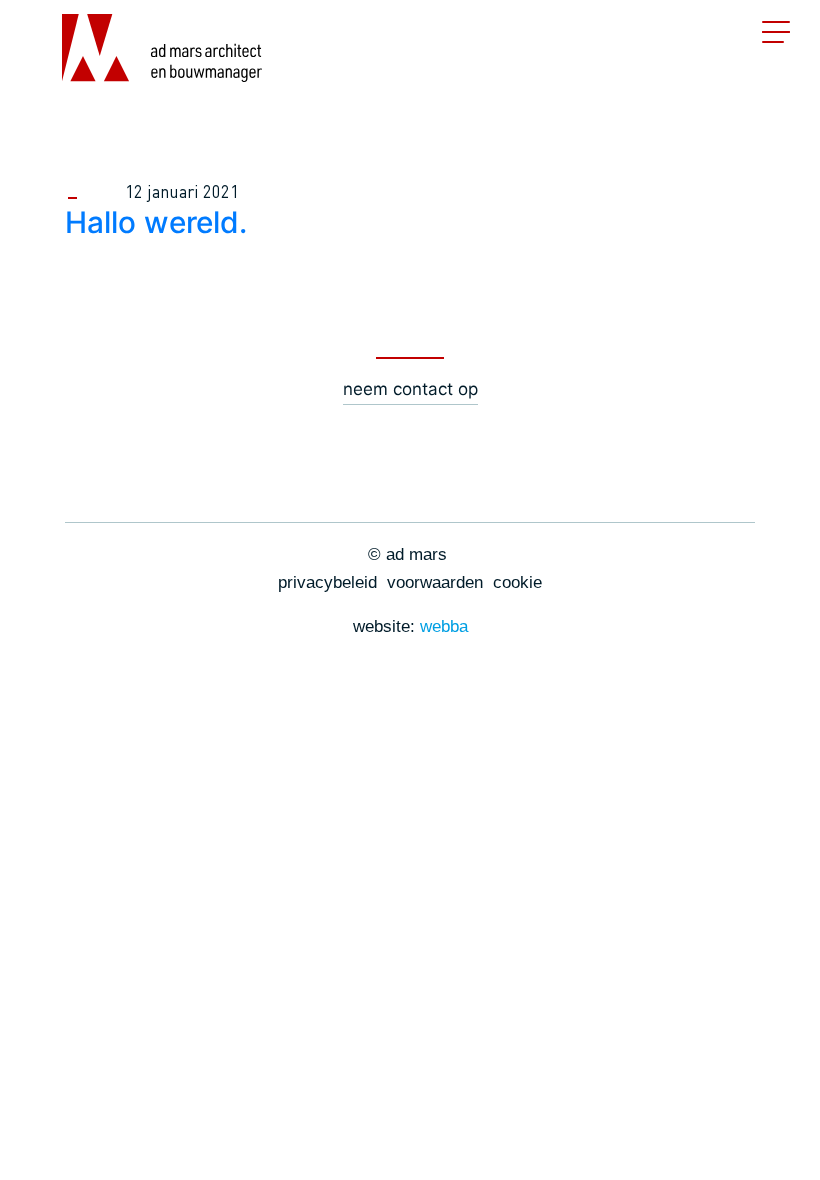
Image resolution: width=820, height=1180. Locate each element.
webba (444, 626)
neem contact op (410, 389)
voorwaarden (435, 582)
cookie (517, 582)
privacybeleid (327, 582)
